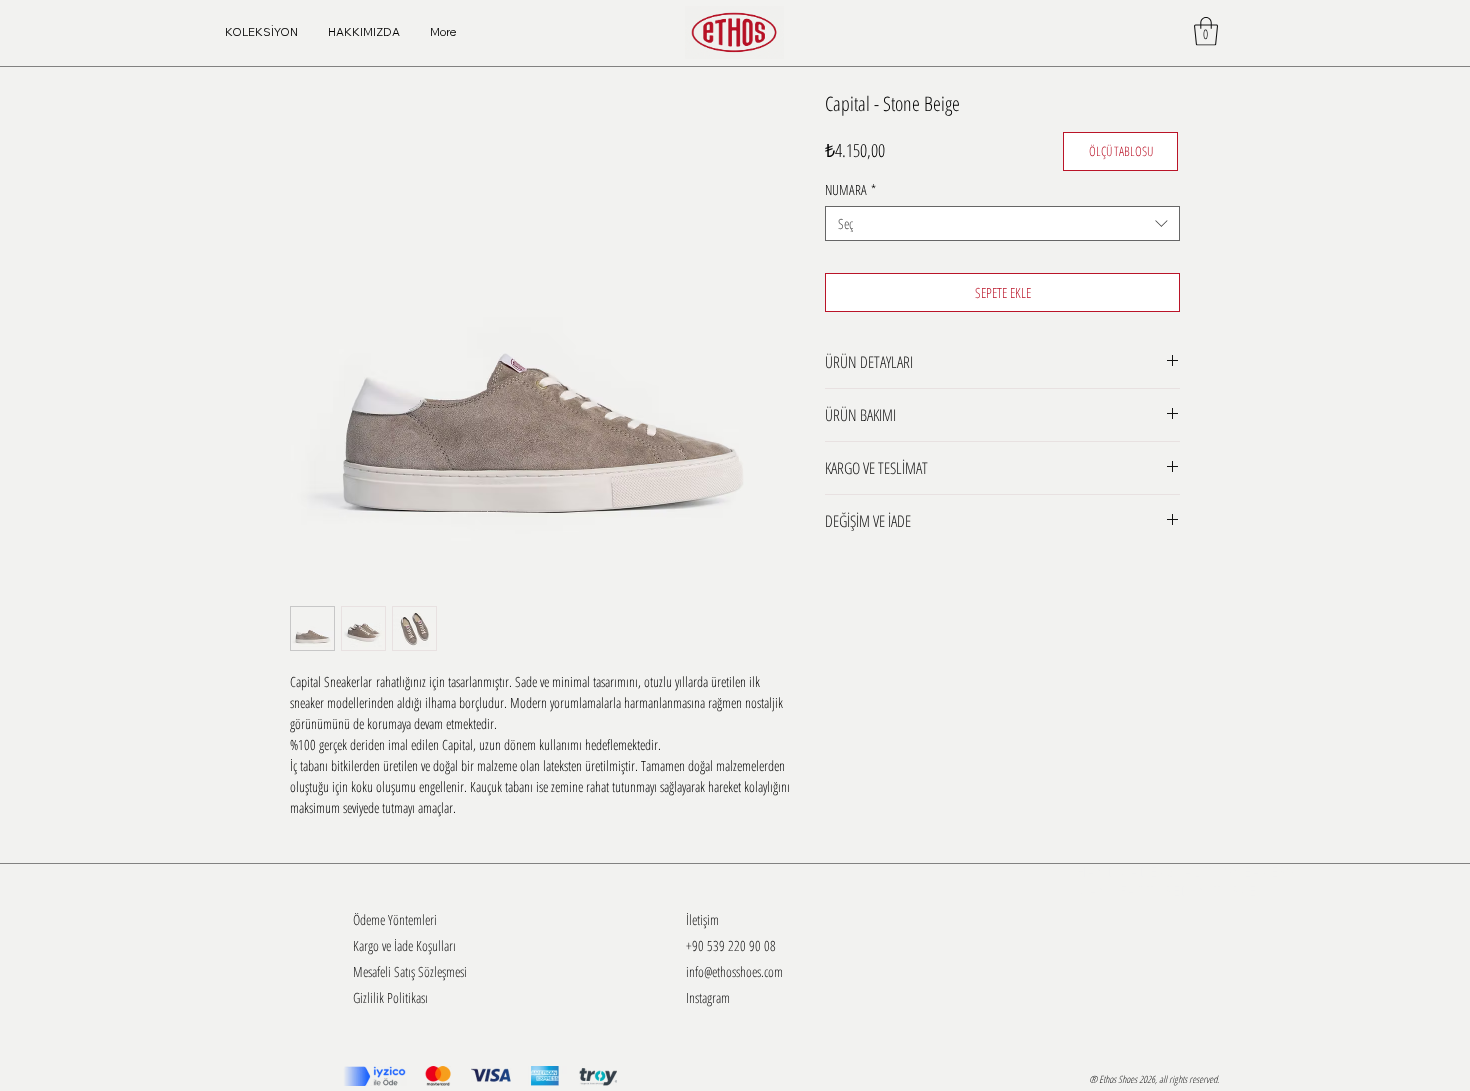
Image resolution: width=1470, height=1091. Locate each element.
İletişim (702, 919)
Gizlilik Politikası (390, 997)
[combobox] (1002, 223)
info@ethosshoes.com (734, 971)
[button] (1206, 31)
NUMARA (850, 189)
